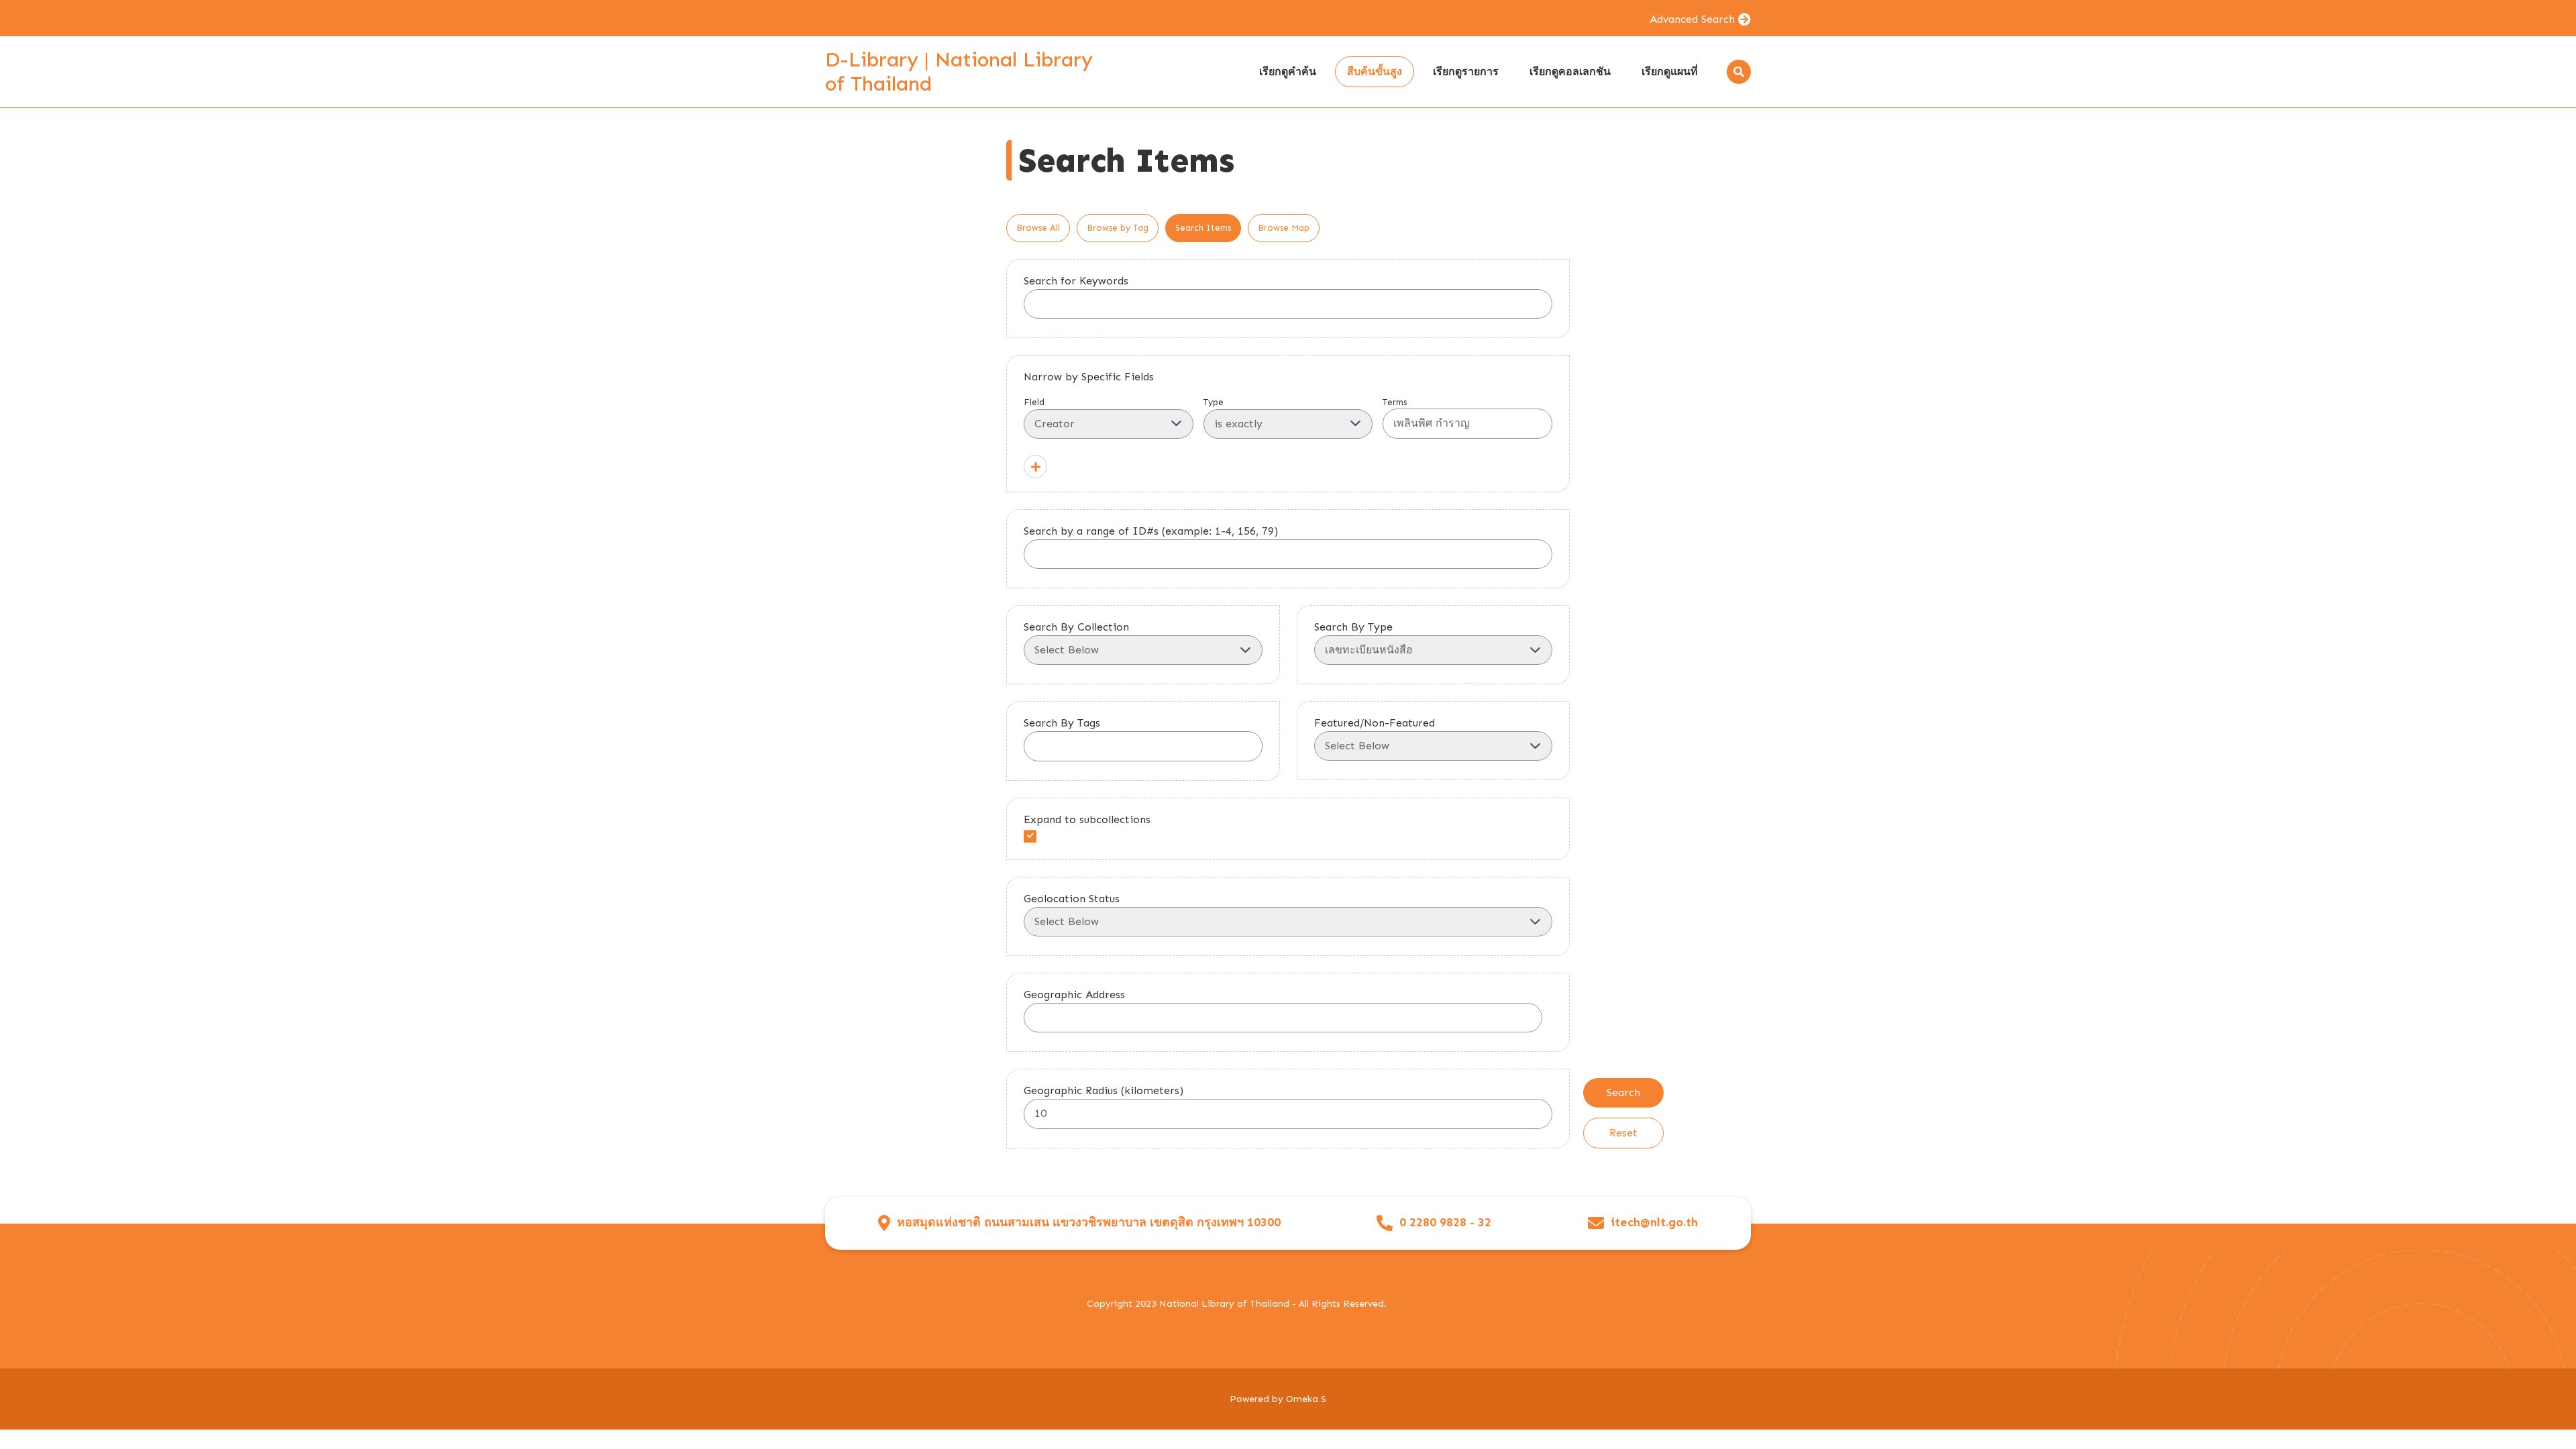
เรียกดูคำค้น (1288, 71)
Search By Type (1353, 627)
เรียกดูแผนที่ (1670, 71)
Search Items (1203, 228)
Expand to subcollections (1087, 819)
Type (1214, 402)
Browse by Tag (1118, 228)
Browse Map (1284, 228)
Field (1034, 402)
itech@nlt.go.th (1654, 1223)
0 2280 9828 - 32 (1445, 1223)
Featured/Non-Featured (1375, 723)
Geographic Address (1074, 995)
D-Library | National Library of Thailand (959, 72)
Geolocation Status (1072, 899)
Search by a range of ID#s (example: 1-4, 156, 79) (1151, 531)
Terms (1395, 402)
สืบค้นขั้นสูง (1375, 71)
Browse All (1038, 228)
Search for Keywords (1076, 281)
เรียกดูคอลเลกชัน (1570, 71)
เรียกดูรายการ (1466, 71)
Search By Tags (1062, 723)
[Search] (1739, 72)
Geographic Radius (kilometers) (1104, 1090)
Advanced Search (1692, 19)
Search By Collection (1076, 627)
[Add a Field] (1035, 467)
